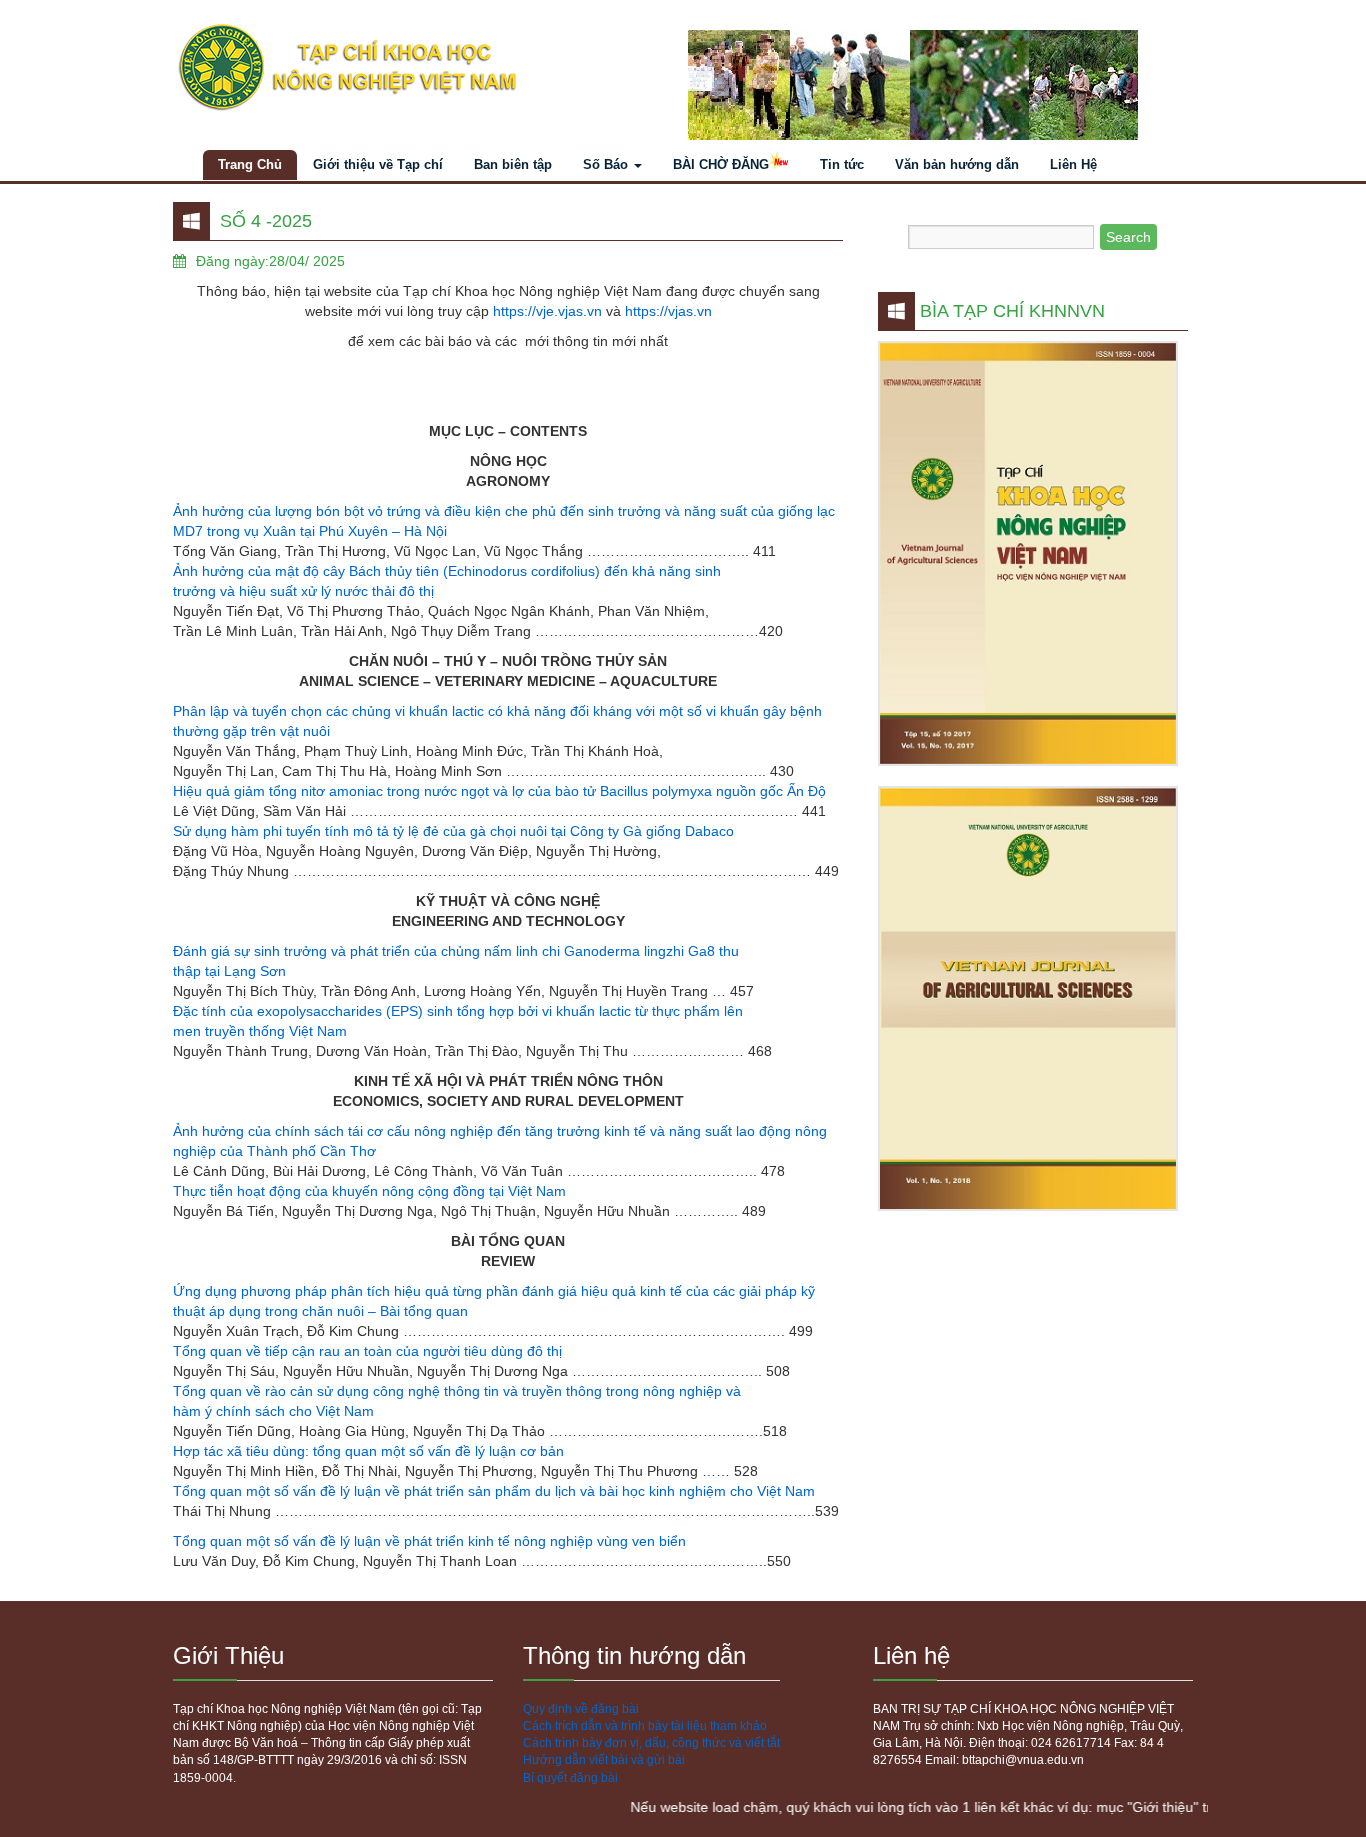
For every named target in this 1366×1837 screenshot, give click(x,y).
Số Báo (607, 164)
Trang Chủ (250, 164)
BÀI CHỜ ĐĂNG (721, 164)
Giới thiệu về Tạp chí (378, 164)
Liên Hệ (1073, 164)
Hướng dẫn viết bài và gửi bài (604, 1760)
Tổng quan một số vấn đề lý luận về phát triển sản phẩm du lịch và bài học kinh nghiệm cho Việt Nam (494, 1491)
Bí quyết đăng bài (570, 1778)
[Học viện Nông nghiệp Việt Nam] (420, 68)
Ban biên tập (513, 164)
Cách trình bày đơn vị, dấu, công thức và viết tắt (651, 1743)
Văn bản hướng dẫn (957, 164)
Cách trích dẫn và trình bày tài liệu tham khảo (645, 1726)
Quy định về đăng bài (581, 1709)
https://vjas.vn (668, 311)
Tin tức (842, 164)
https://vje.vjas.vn (547, 311)
